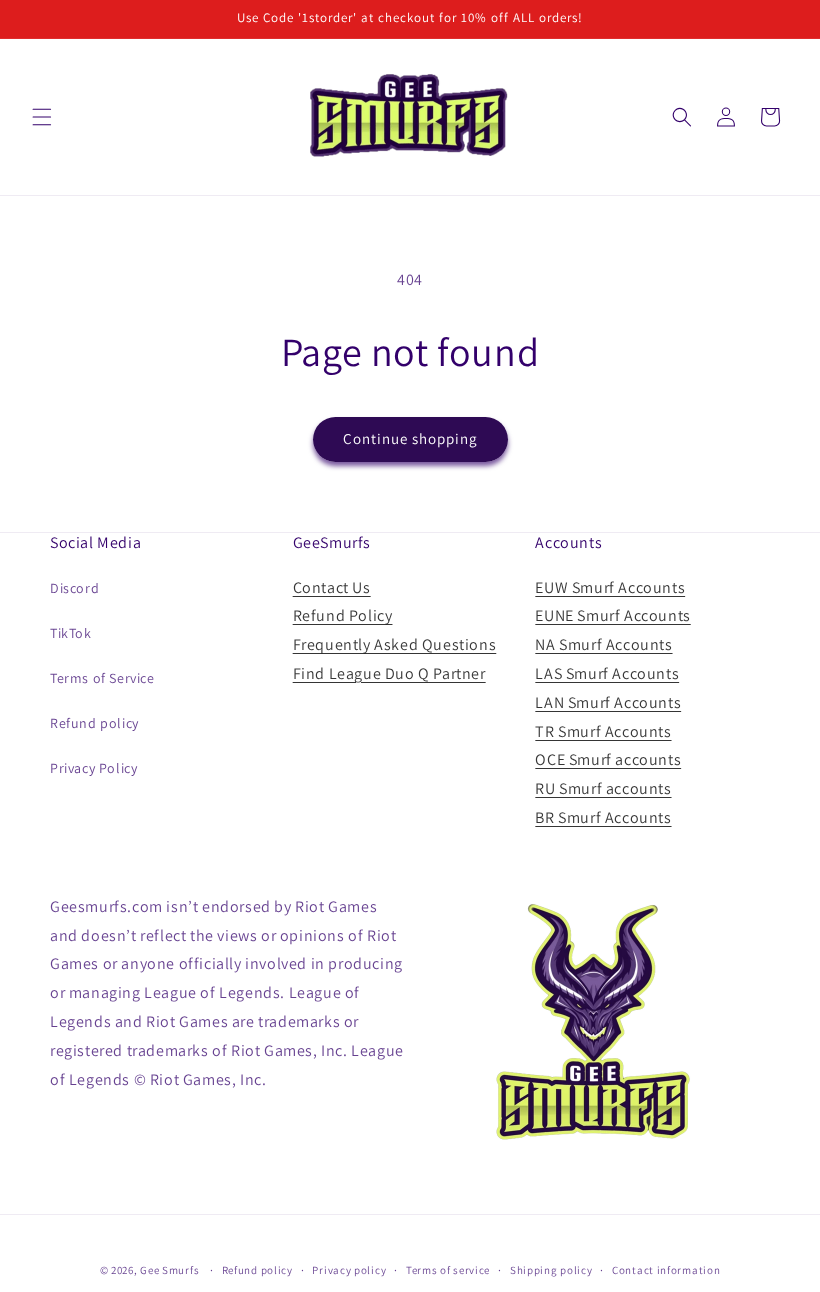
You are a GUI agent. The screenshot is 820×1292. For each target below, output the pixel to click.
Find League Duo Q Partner (389, 673)
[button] (42, 117)
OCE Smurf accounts (608, 759)
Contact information (666, 1270)
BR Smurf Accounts (603, 817)
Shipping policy (551, 1270)
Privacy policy (349, 1270)
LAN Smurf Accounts (608, 702)
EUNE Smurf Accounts (612, 615)
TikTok (71, 633)
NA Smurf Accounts (603, 644)
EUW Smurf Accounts (610, 587)
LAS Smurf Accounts (607, 673)
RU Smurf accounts (603, 788)
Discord (74, 588)
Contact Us (332, 587)
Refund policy (94, 723)
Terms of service (448, 1270)
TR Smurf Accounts (603, 731)
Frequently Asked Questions (395, 644)
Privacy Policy (93, 768)
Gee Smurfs (169, 1270)
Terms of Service (102, 678)
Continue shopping (410, 438)
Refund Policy (343, 615)
